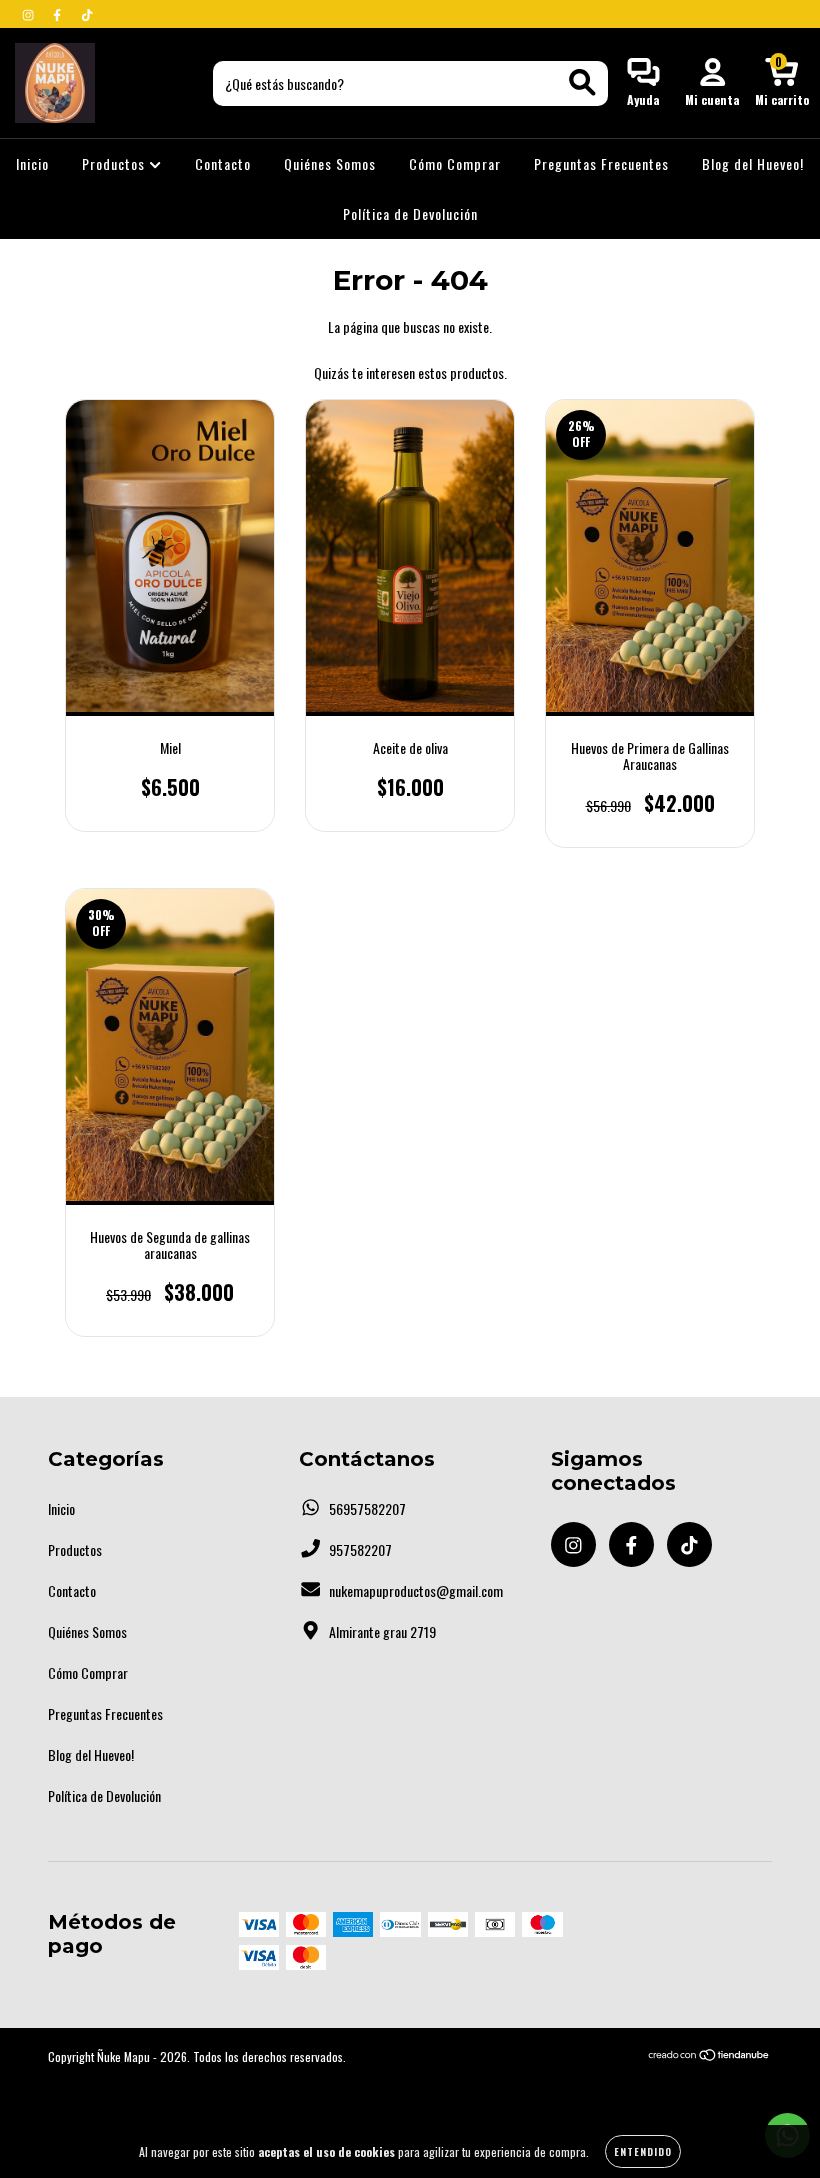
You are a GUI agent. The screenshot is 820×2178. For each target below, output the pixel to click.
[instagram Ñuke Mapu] (29, 13)
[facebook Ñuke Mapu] (58, 13)
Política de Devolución (410, 213)
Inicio (32, 163)
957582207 (360, 1549)
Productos (115, 163)
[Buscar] (582, 82)
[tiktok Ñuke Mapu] (87, 13)
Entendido (643, 2151)
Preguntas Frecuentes (601, 163)
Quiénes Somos (330, 163)
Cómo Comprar (455, 163)
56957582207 (367, 1508)
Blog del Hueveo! (753, 163)
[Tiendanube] (709, 2056)
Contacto (223, 163)
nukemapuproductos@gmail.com (416, 1590)
